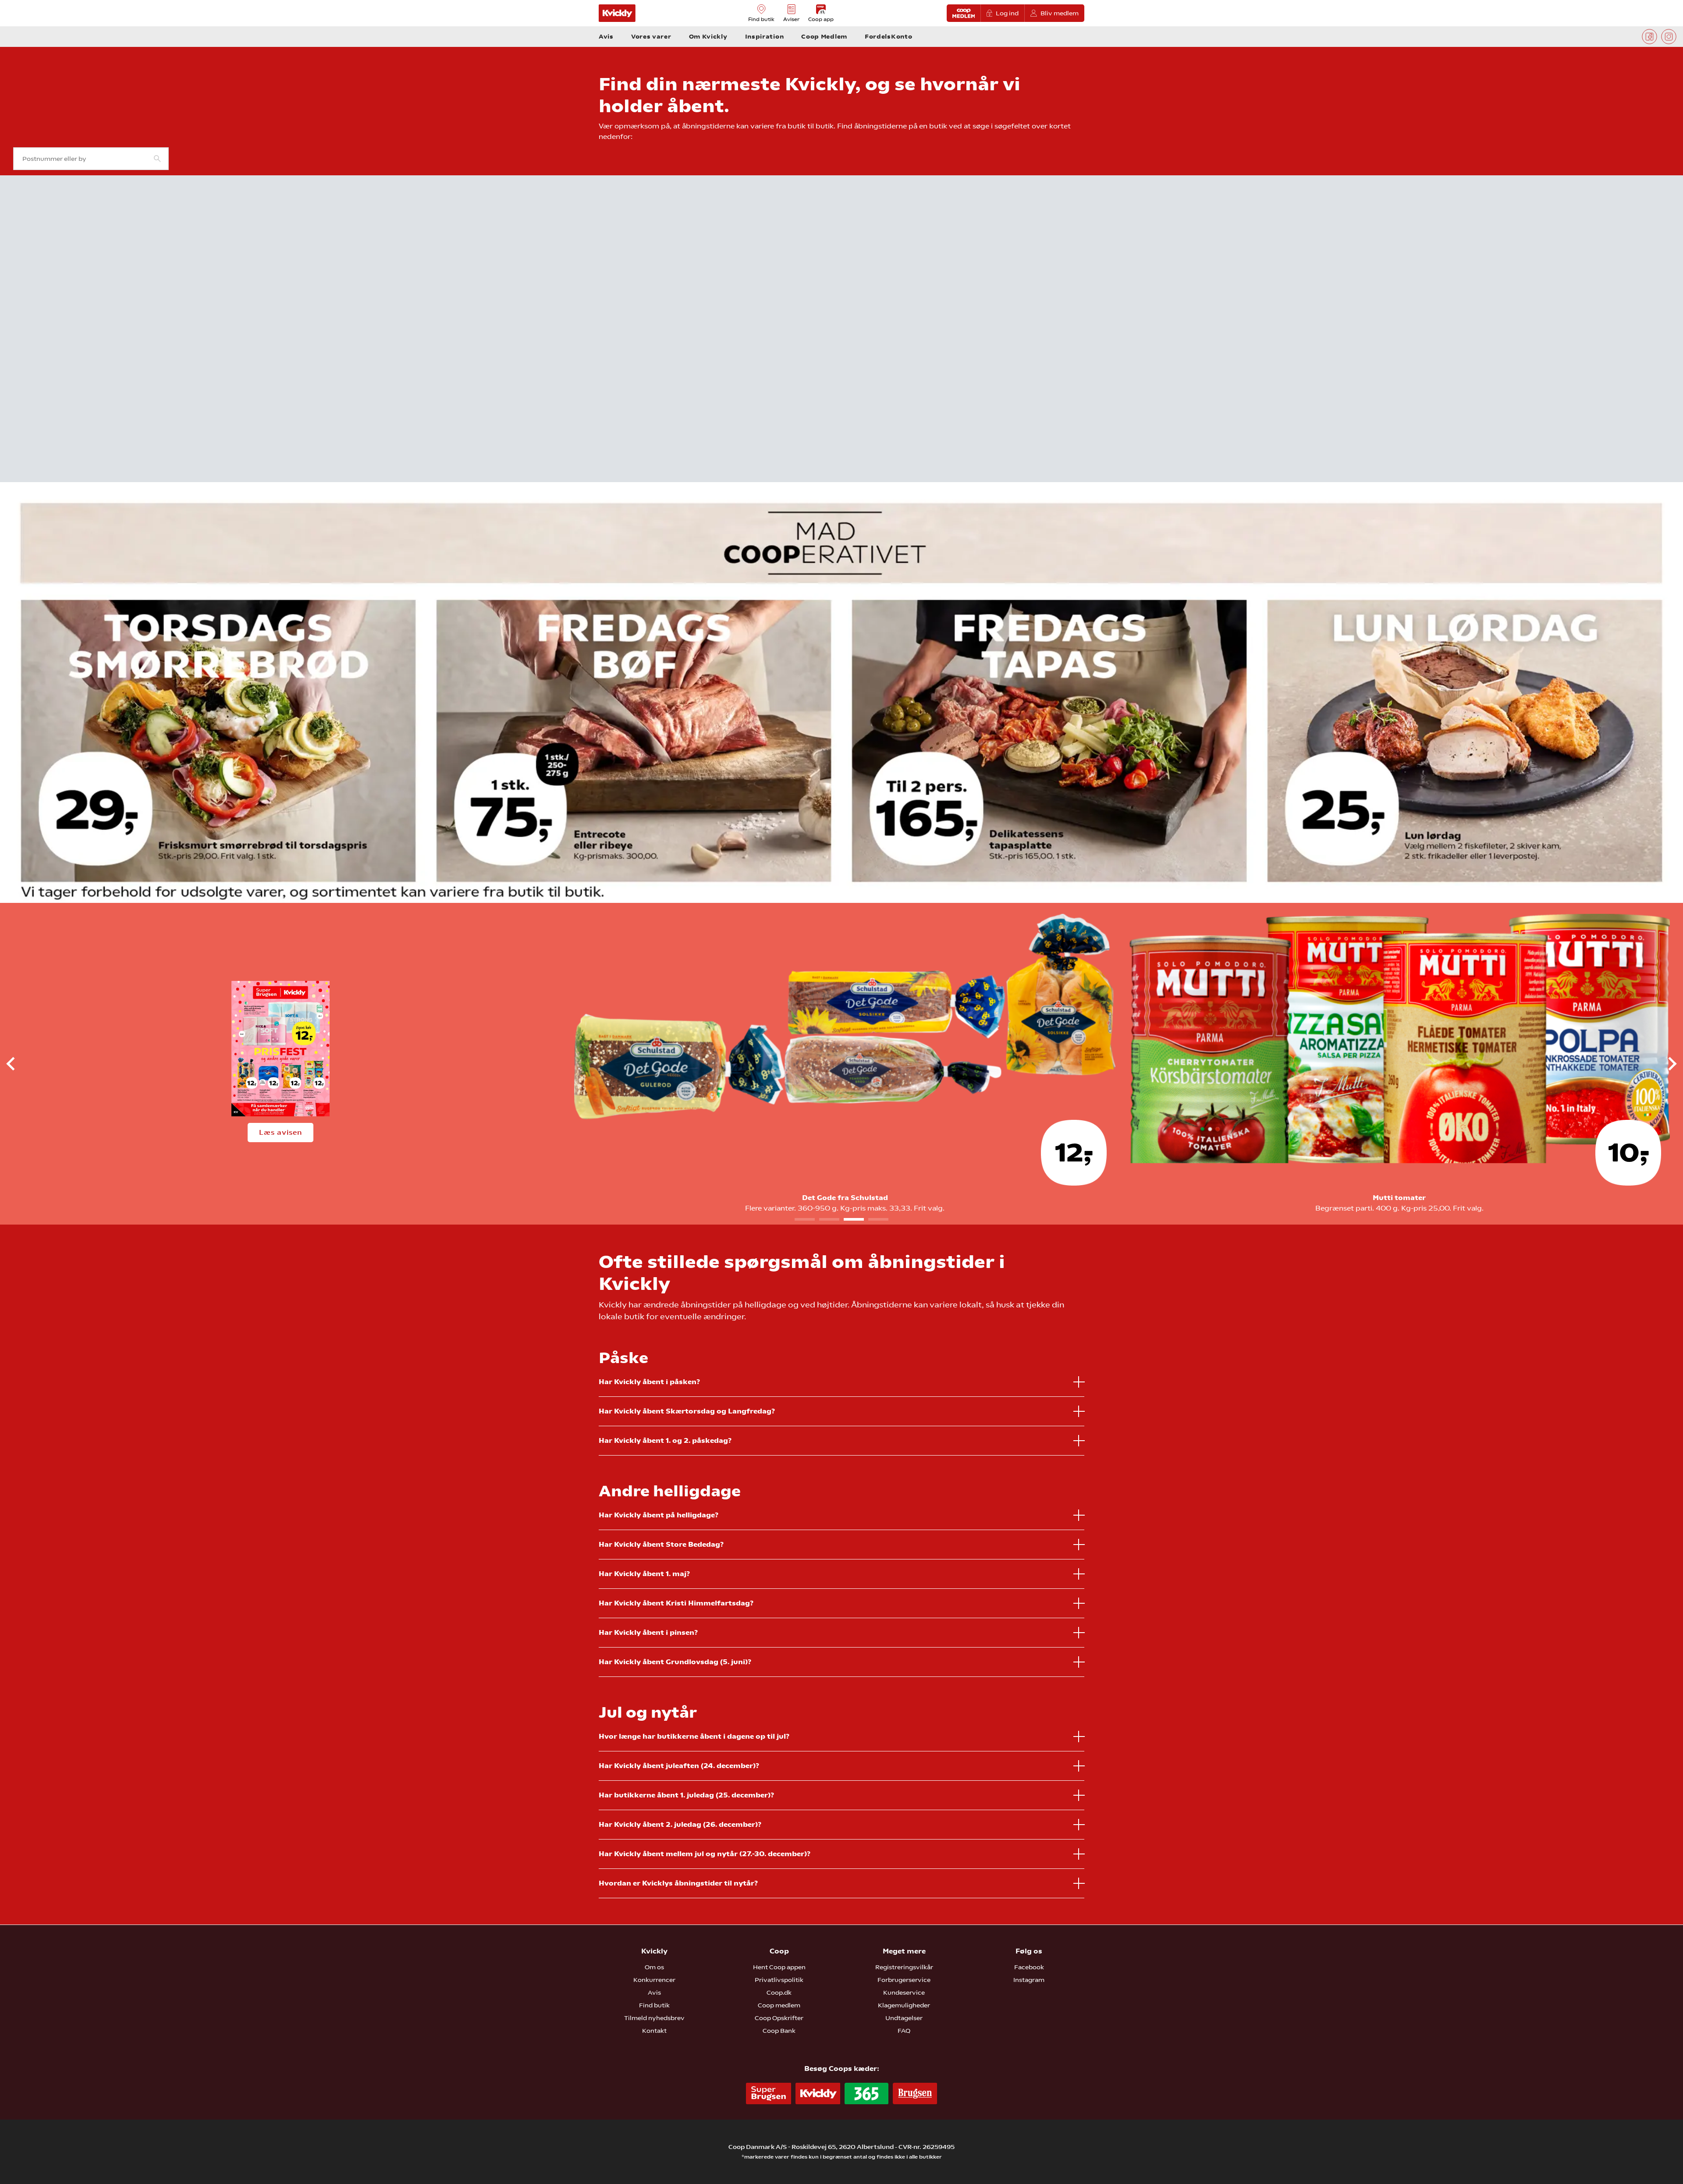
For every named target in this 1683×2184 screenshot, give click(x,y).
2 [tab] (829, 1219)
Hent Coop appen (779, 1967)
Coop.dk (779, 1992)
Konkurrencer (654, 1980)
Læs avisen (280, 1132)
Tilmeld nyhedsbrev (654, 2018)
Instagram (1029, 1980)
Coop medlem (779, 2005)
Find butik (654, 2005)
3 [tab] (854, 1219)
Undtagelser (904, 2018)
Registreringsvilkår (904, 1967)
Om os (654, 1967)
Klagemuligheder (904, 2005)
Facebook (1029, 1967)
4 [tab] (878, 1219)
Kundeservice (904, 1992)
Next (1665, 1064)
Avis (654, 1992)
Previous (18, 1064)
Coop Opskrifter (779, 2018)
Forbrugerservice (904, 1980)
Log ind (1007, 13)
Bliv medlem (1060, 13)
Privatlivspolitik (779, 1980)
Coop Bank (779, 2031)
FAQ (904, 2031)
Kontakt (654, 2031)
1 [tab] (805, 1219)
